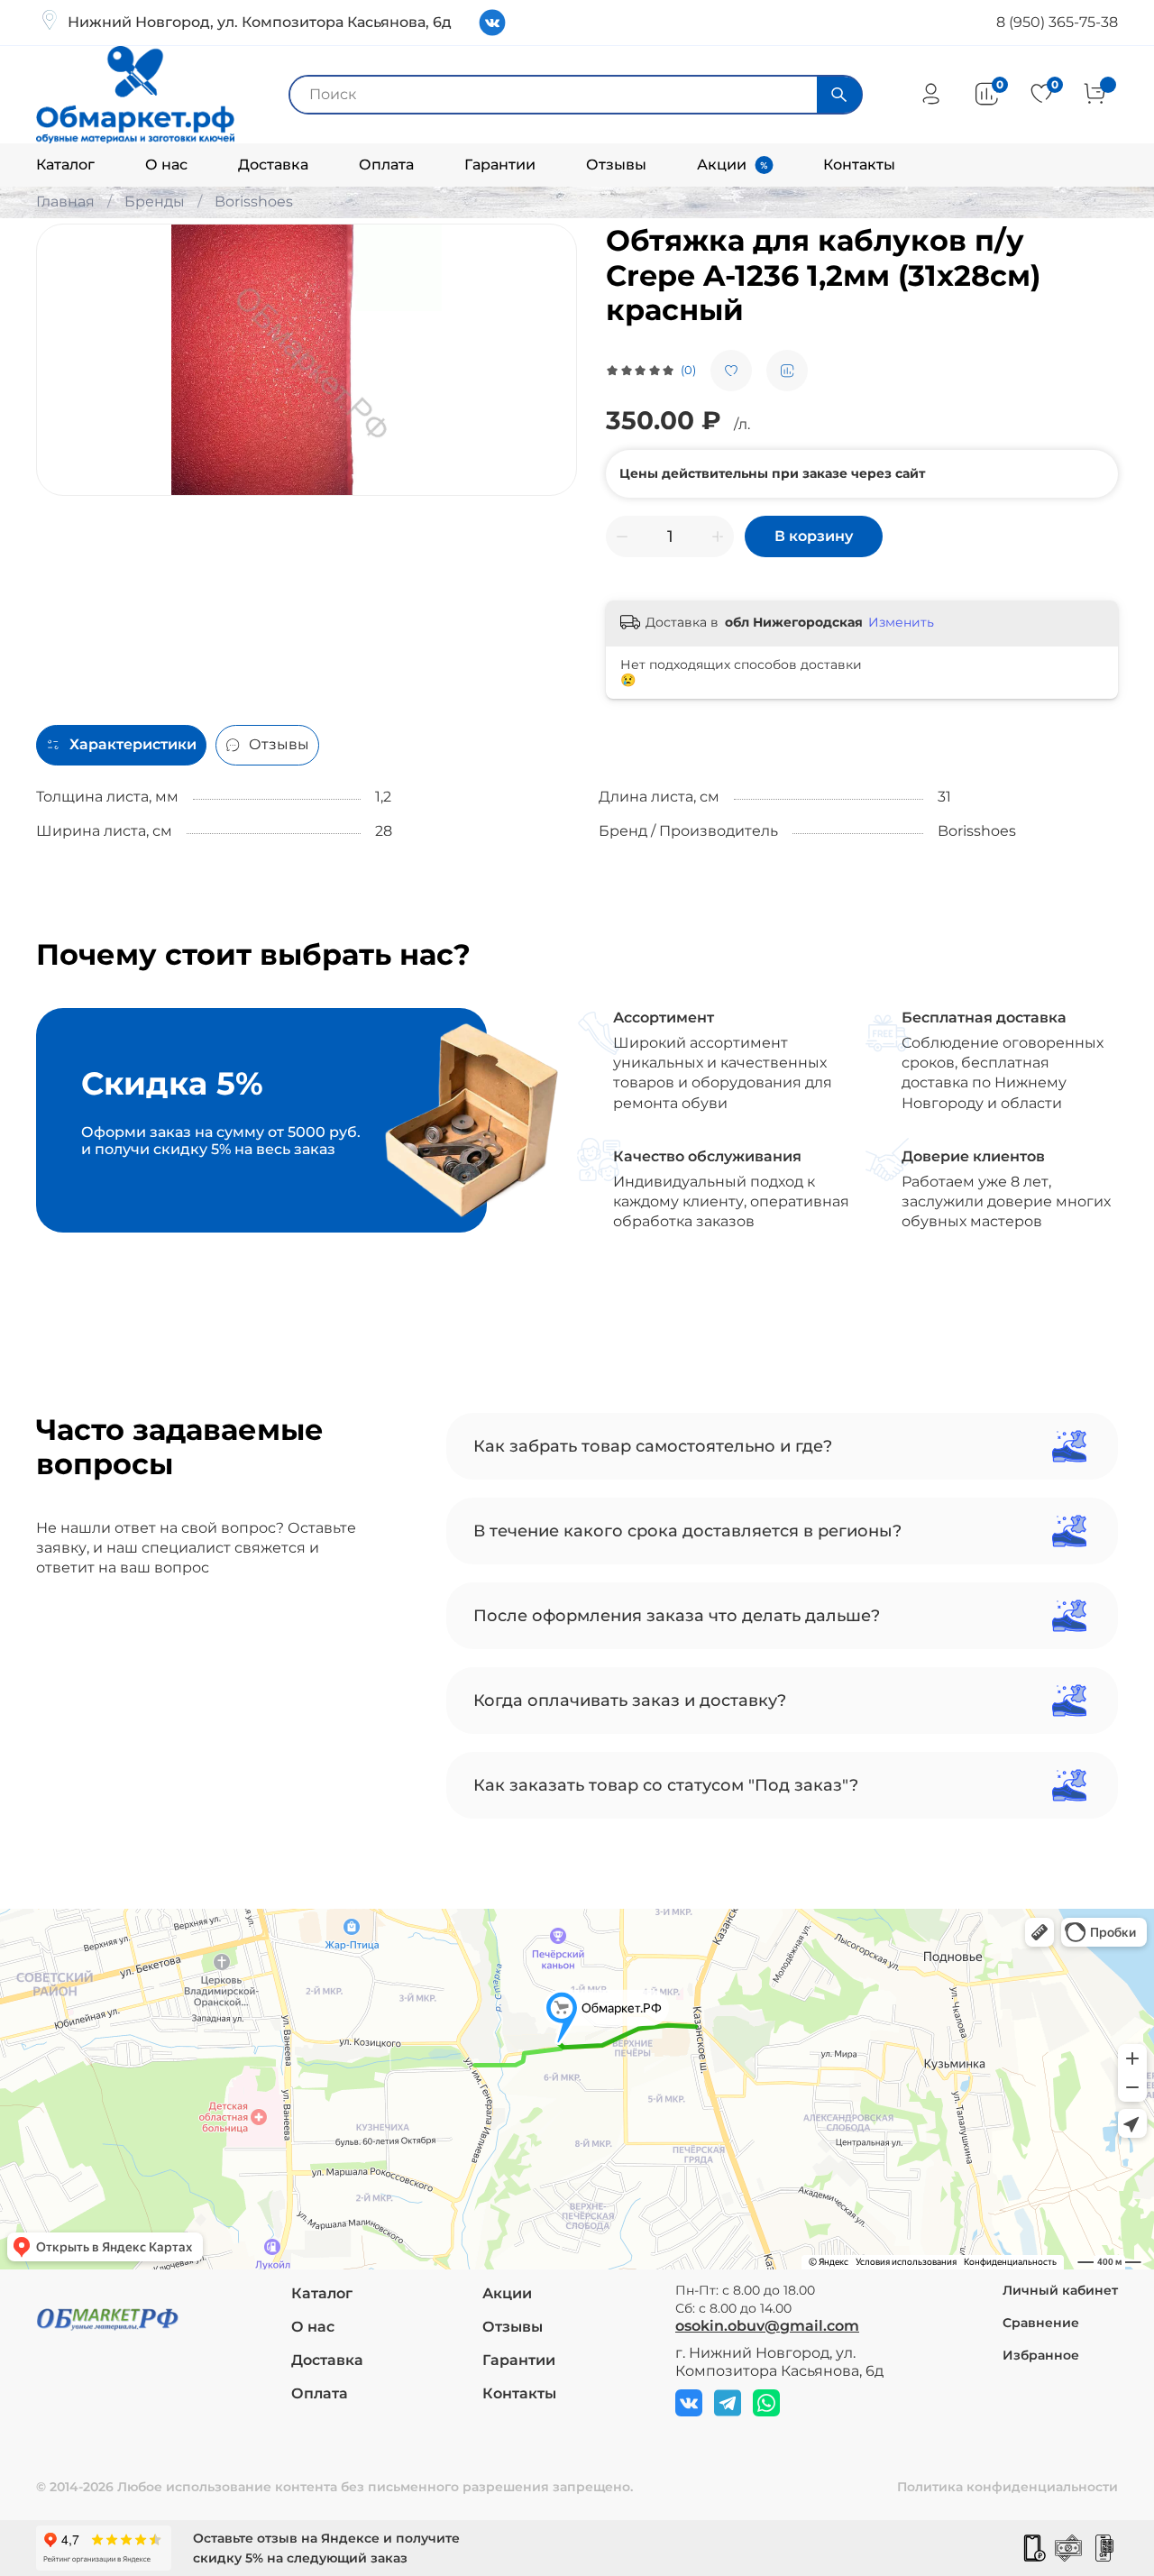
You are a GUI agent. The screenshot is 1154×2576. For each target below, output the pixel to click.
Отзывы (616, 165)
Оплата (386, 165)
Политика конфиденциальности (1007, 2487)
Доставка (273, 165)
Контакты (859, 165)
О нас (166, 165)
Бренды (155, 202)
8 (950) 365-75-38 (1057, 22)
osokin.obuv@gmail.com (767, 2326)
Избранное (1041, 2355)
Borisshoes (254, 202)
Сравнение (1041, 2323)
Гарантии (500, 165)
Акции (722, 165)
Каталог (65, 165)
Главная (65, 202)
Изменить (901, 622)
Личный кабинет (1060, 2290)
